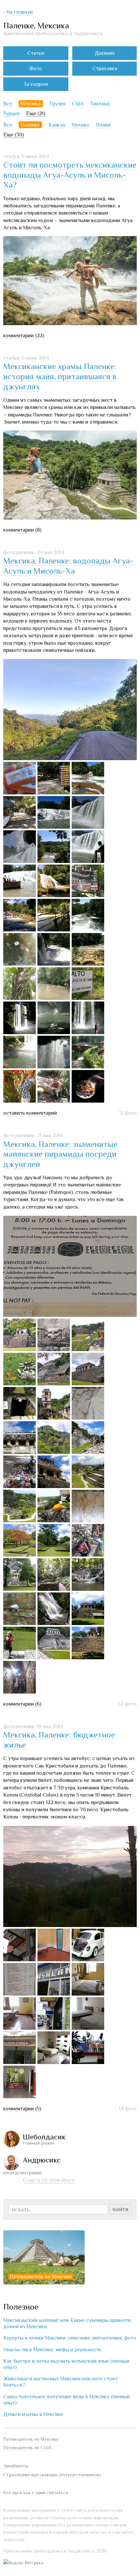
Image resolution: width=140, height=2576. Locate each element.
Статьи (36, 53)
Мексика (31, 104)
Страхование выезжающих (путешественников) (52, 2475)
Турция (11, 113)
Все (8, 104)
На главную (20, 12)
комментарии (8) (22, 530)
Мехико (80, 125)
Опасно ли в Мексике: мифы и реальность (52, 2350)
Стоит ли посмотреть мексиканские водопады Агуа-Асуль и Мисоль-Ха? (70, 175)
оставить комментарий (30, 1113)
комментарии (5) (22, 2109)
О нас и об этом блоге (49, 2180)
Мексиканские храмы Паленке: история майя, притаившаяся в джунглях (60, 376)
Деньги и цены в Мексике (33, 2414)
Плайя (103, 125)
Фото (36, 68)
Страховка (105, 68)
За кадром (36, 84)
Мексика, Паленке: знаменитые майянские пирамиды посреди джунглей (60, 1154)
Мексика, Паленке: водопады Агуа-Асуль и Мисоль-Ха (68, 566)
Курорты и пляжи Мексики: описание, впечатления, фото (70, 2338)
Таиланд (100, 104)
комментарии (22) (24, 336)
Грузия (57, 104)
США (78, 104)
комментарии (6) (22, 1704)
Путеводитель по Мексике (41, 2277)
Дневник (105, 53)
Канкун (57, 125)
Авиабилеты (16, 2466)
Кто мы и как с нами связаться (36, 2493)
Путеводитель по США (27, 2448)
